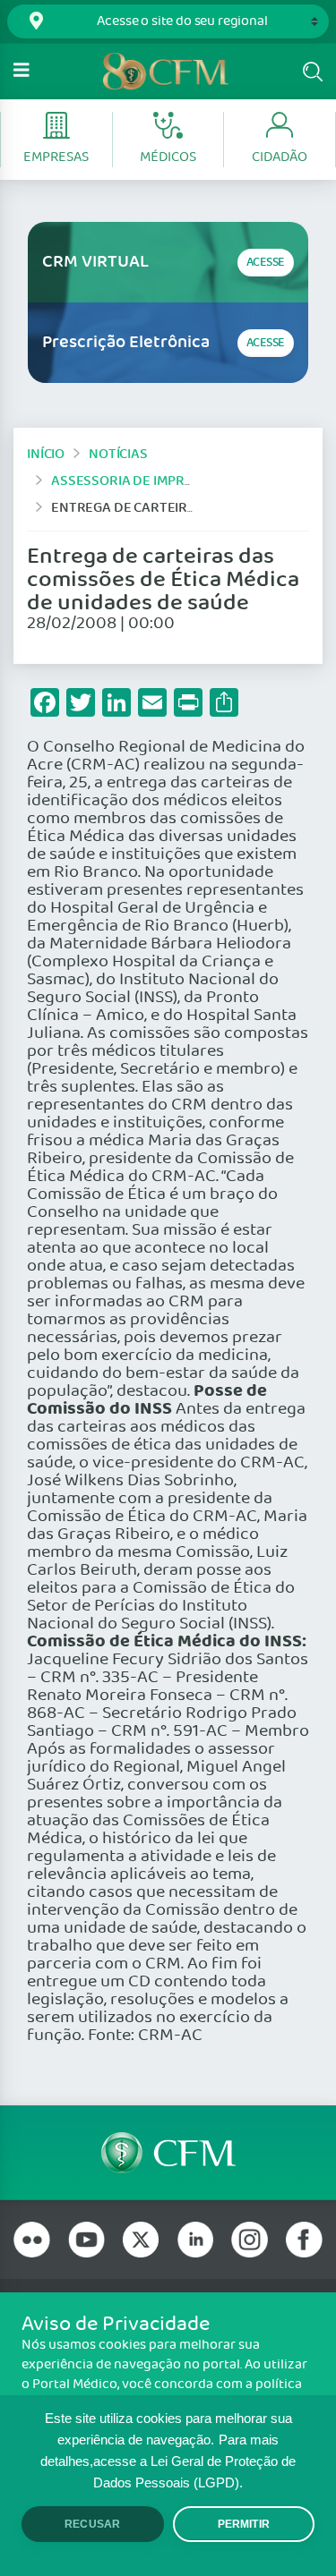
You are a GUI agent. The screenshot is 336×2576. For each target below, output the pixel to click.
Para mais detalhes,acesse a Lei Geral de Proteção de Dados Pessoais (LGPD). (168, 2461)
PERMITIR (244, 2524)
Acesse (266, 263)
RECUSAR (92, 2524)
